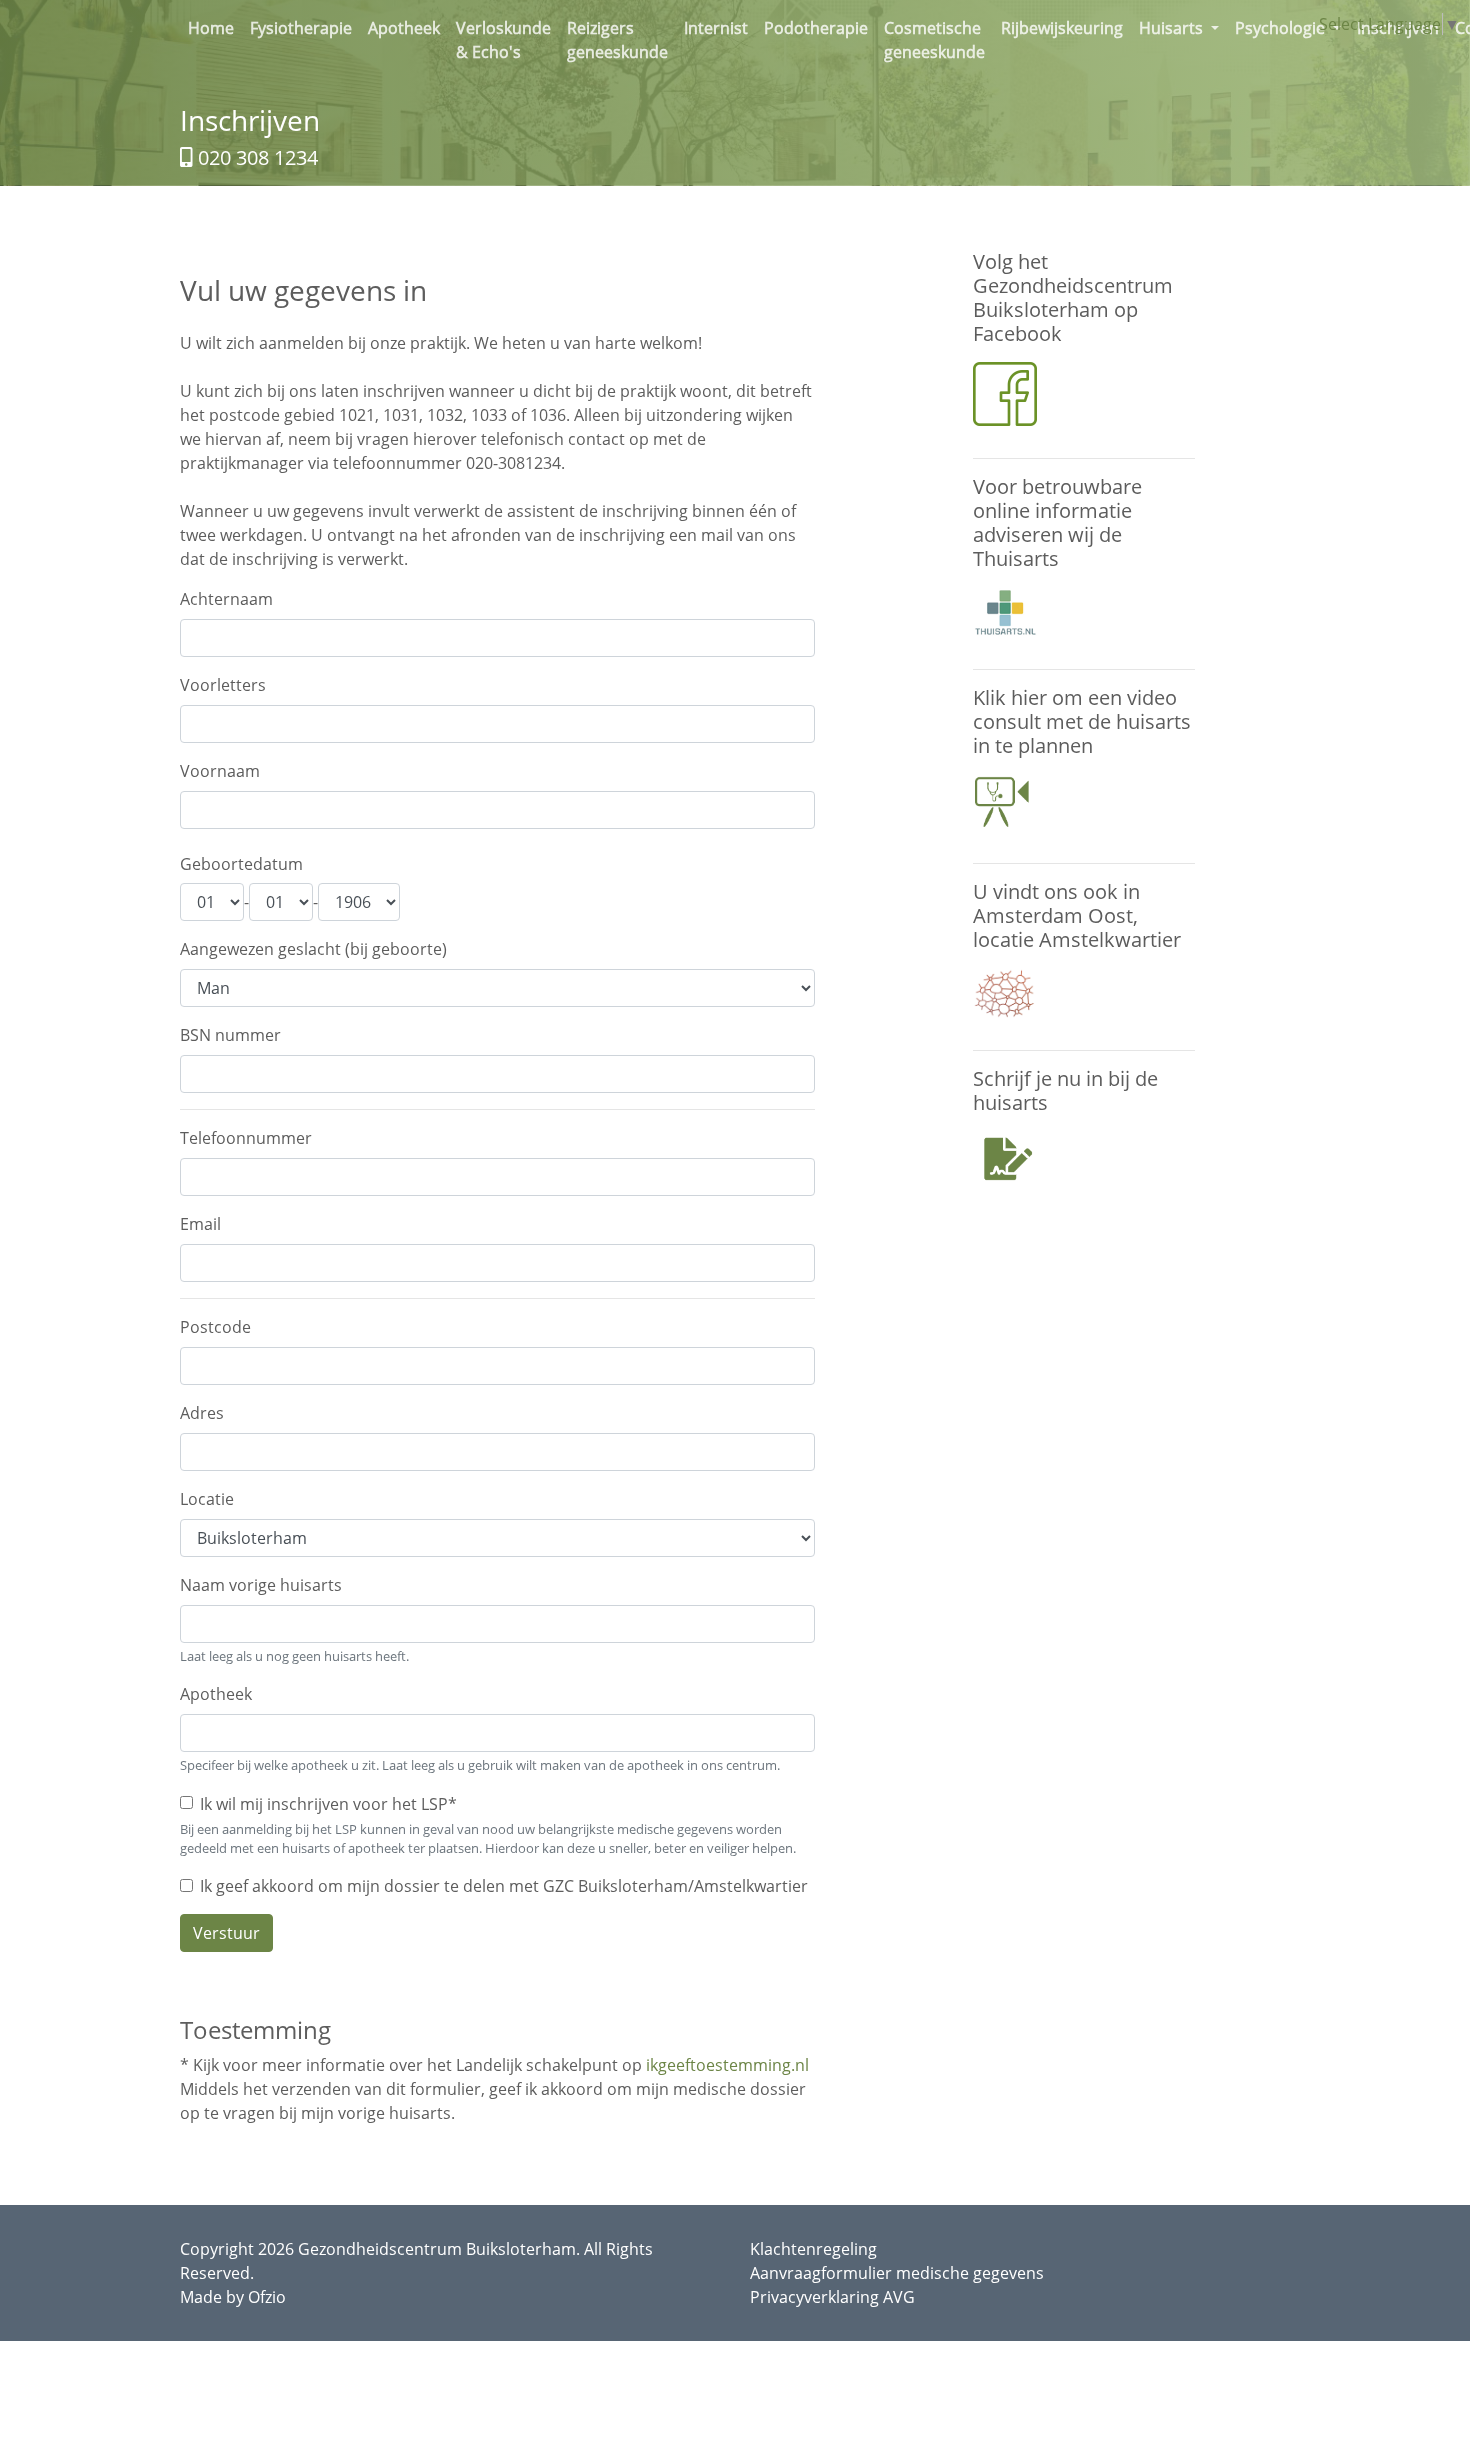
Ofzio (267, 2297)
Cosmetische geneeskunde (938, 40)
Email (200, 1224)
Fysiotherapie (305, 27)
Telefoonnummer (246, 1138)
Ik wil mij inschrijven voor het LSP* (328, 1804)
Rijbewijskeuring (1066, 27)
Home (215, 27)
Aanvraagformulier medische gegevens (897, 2273)
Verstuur (226, 1933)
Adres (202, 1413)
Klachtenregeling (813, 2249)
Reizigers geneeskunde (621, 40)
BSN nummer (230, 1035)
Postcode (215, 1327)
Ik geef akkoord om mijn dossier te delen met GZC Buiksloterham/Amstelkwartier (504, 1886)
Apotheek (408, 27)
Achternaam (226, 599)
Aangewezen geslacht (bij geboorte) (313, 949)
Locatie (207, 1499)
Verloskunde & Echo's (507, 40)
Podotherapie (820, 27)
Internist (720, 27)
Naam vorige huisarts (261, 1585)
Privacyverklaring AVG (832, 2297)
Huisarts (1173, 28)
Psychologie (1282, 28)
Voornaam (220, 771)
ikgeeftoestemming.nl (727, 2065)
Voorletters (223, 685)
